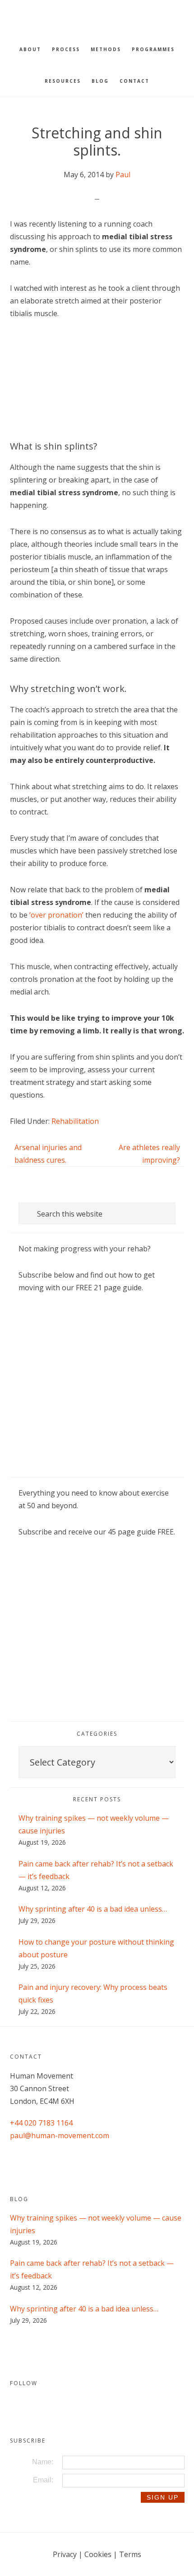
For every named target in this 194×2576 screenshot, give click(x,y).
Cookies (98, 2554)
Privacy (65, 2554)
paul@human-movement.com (60, 2136)
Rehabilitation (75, 1121)
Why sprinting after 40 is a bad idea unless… (93, 1909)
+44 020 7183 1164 (41, 2123)
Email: (43, 2480)
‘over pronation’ (56, 915)
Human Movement (97, 16)
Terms (130, 2554)
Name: (43, 2462)
